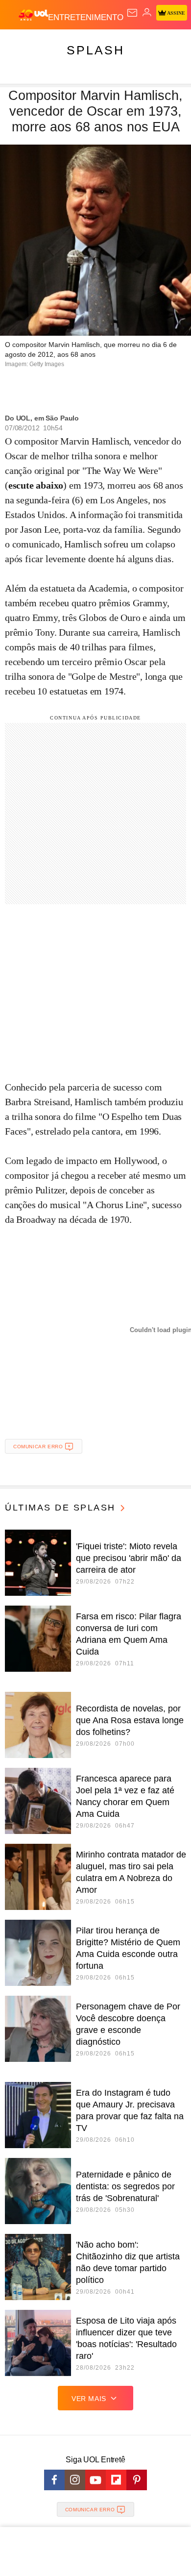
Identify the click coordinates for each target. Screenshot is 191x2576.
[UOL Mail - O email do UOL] (132, 13)
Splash (95, 50)
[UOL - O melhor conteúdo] (33, 15)
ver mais (89, 2399)
